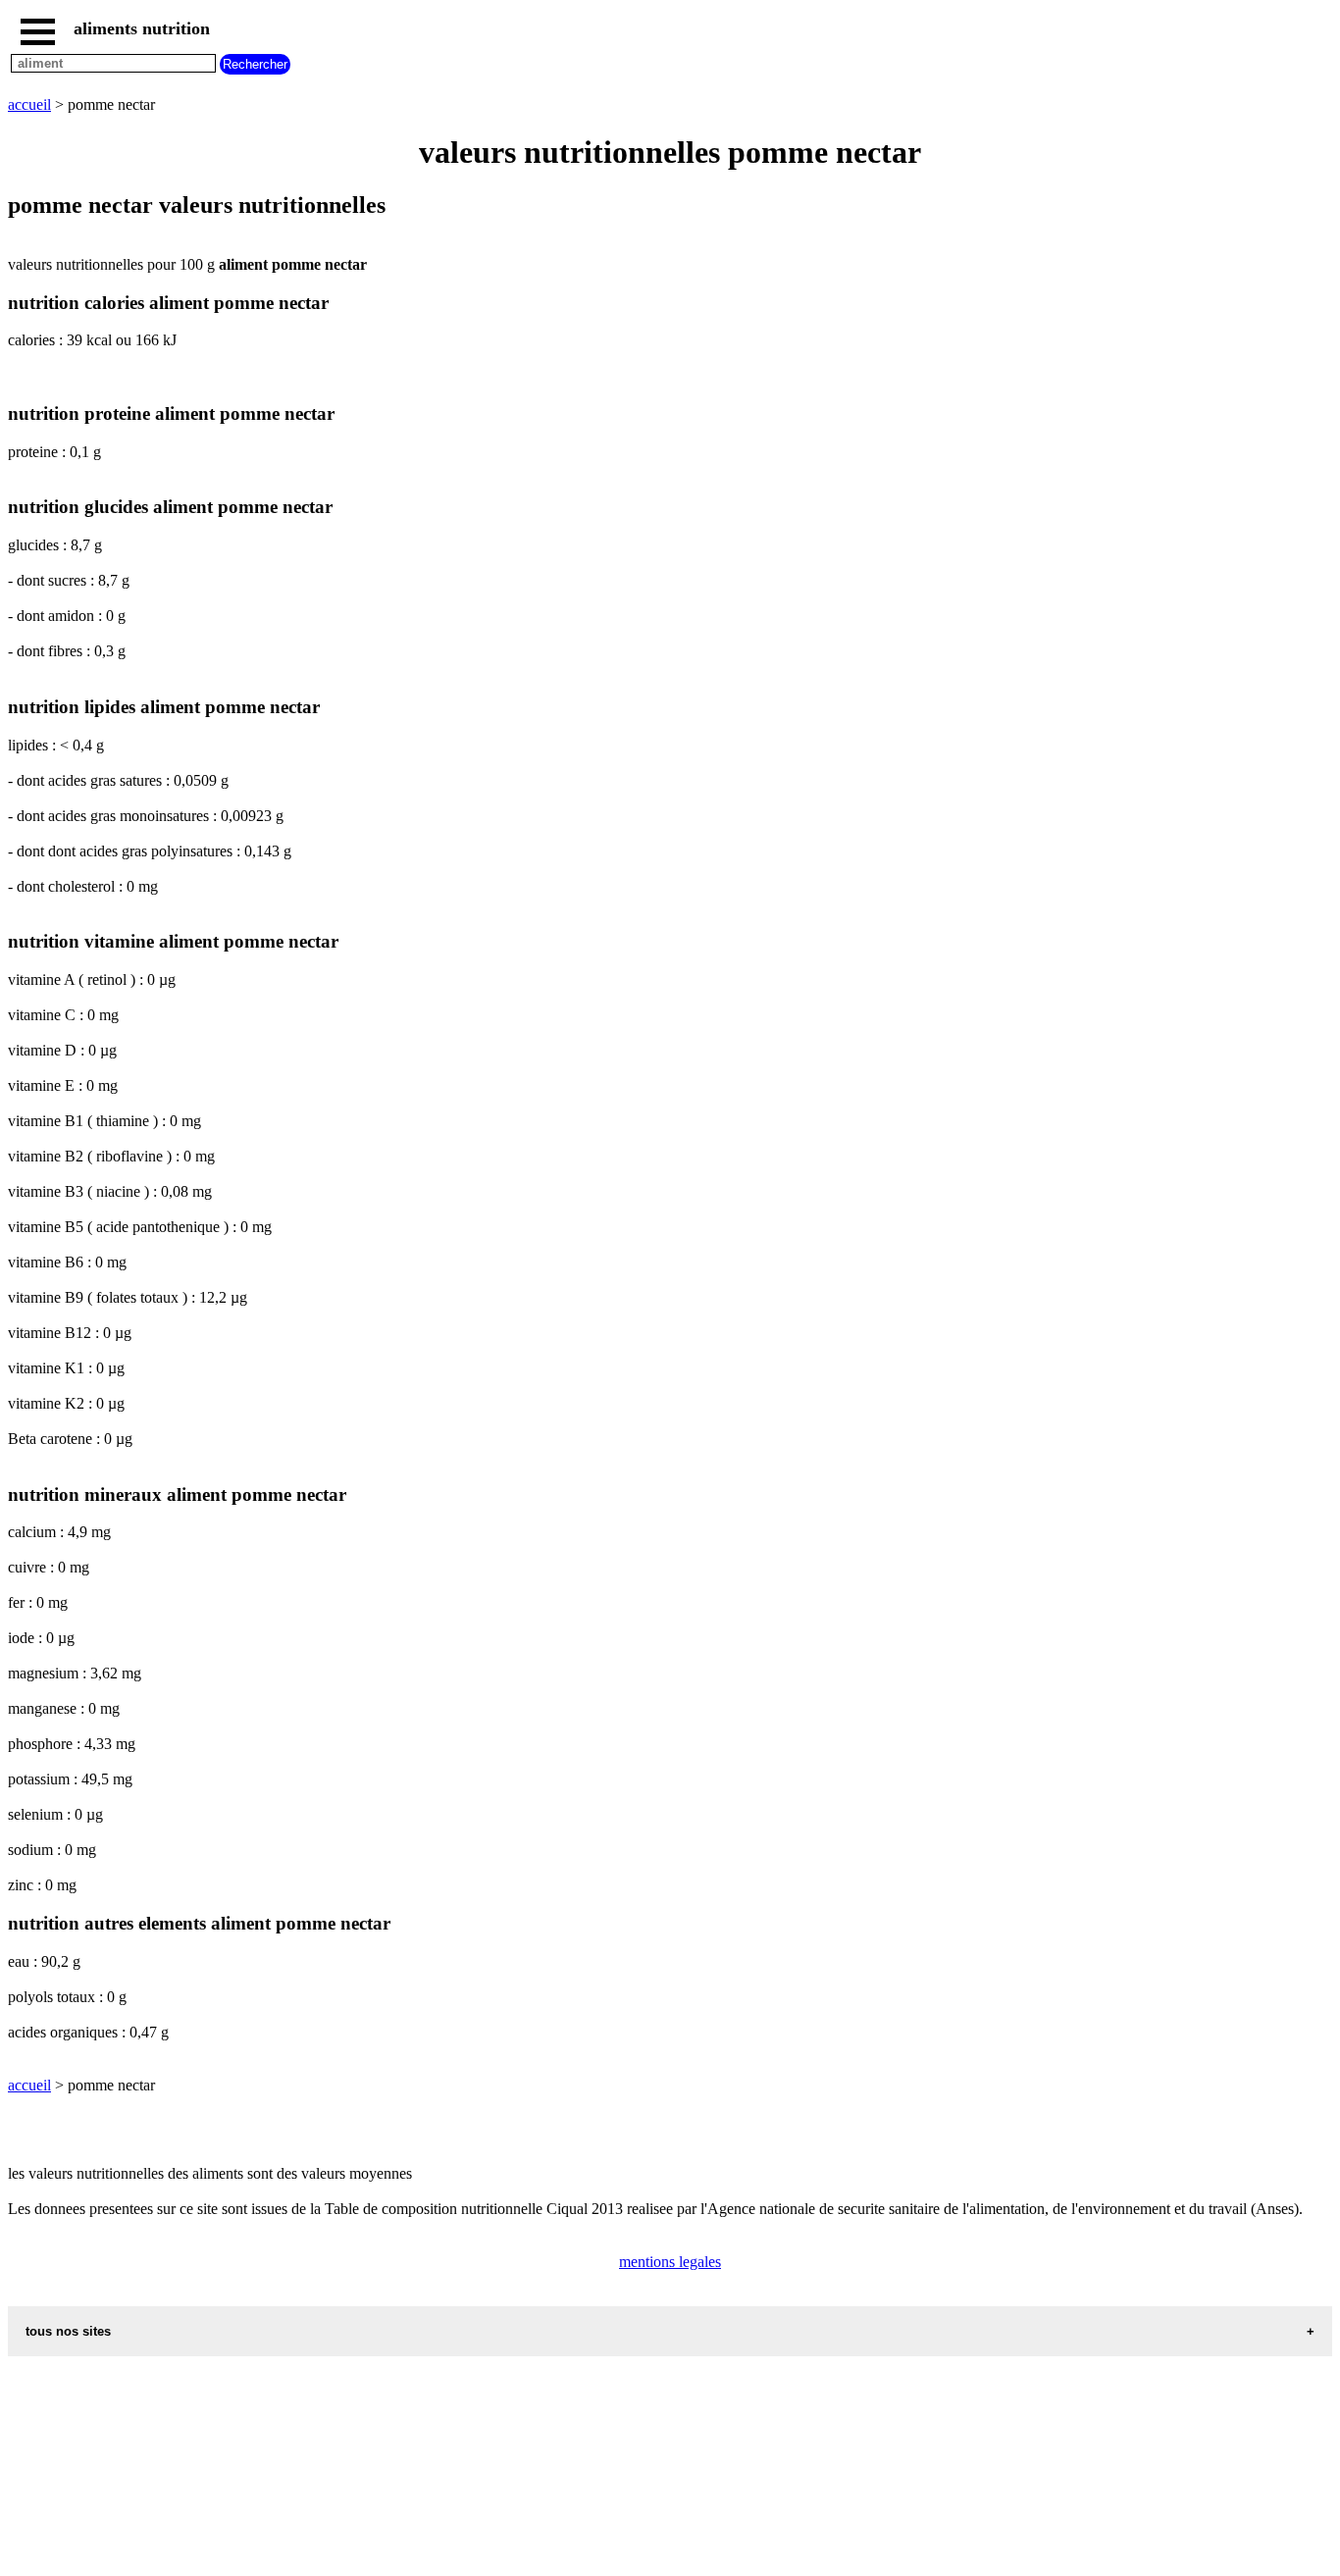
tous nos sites (68, 2331)
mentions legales (670, 2262)
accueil (29, 104)
